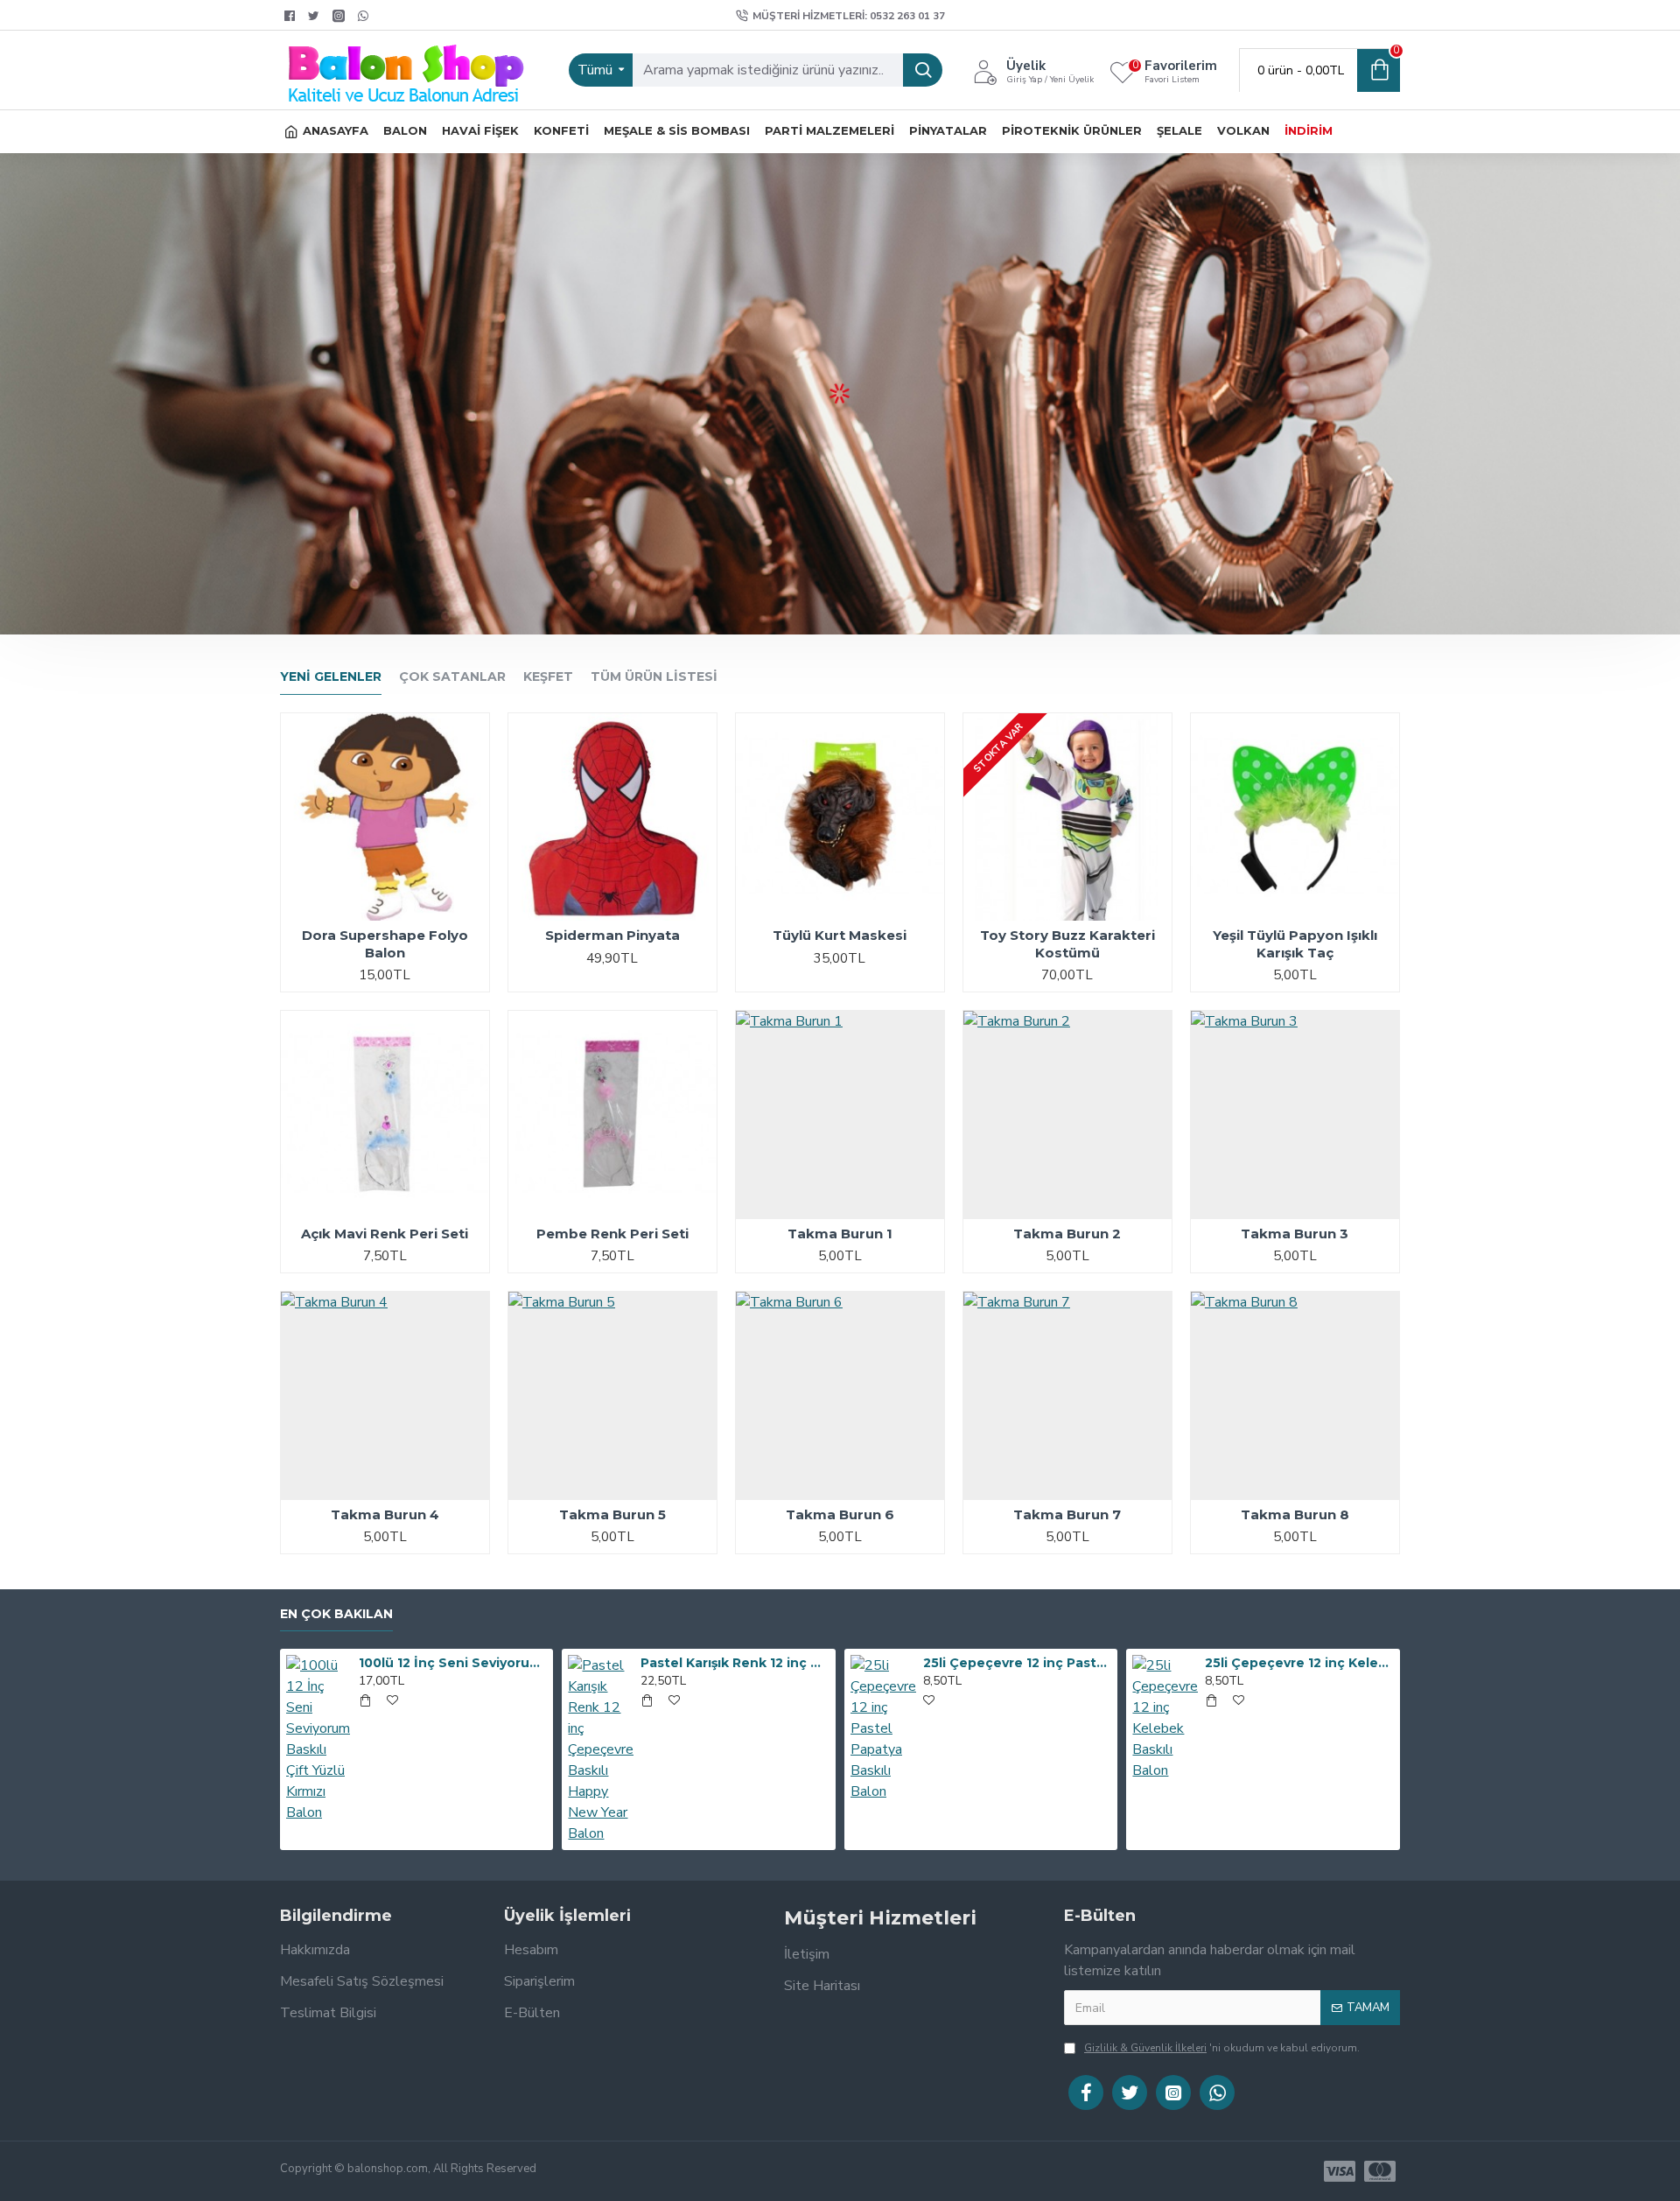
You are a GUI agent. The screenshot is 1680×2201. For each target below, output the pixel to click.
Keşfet (548, 677)
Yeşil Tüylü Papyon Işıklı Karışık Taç (1295, 944)
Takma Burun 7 (1067, 1514)
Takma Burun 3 (1295, 1234)
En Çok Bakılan (336, 1614)
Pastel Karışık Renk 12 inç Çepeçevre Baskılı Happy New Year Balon (735, 1663)
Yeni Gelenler (331, 677)
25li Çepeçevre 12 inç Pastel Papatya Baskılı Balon (1018, 1663)
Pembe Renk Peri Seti (612, 1234)
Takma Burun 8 (1295, 1514)
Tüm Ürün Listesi (654, 677)
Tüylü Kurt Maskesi (840, 935)
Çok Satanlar (452, 677)
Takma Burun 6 (840, 1514)
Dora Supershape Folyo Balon (385, 944)
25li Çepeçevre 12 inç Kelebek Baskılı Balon (1299, 1663)
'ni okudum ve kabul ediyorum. (1222, 2048)
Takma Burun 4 (385, 1514)
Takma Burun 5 (612, 1514)
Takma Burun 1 (840, 1234)
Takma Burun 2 (1067, 1234)
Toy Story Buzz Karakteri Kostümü (1067, 944)
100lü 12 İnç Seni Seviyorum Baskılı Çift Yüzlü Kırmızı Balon (453, 1663)
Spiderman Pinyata (612, 935)
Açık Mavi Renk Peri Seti (385, 1234)
